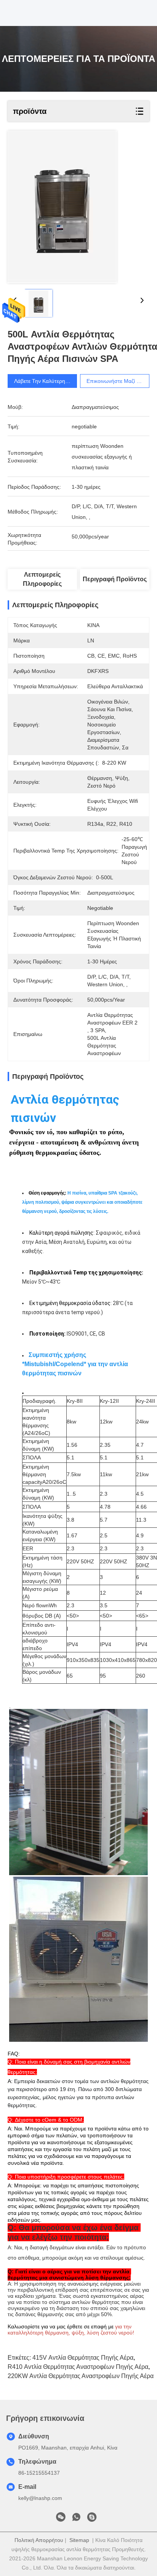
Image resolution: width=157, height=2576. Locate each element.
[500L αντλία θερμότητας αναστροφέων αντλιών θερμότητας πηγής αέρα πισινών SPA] (62, 207)
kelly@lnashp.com (40, 2498)
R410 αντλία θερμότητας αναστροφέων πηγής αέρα (78, 2367)
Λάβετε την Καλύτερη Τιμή (46, 381)
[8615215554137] (76, 2519)
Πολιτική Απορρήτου (39, 2540)
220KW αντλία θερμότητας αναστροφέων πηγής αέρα (81, 2376)
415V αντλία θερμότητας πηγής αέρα (83, 2358)
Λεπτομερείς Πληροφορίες (42, 579)
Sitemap (79, 2540)
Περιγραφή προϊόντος (115, 579)
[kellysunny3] (92, 2519)
